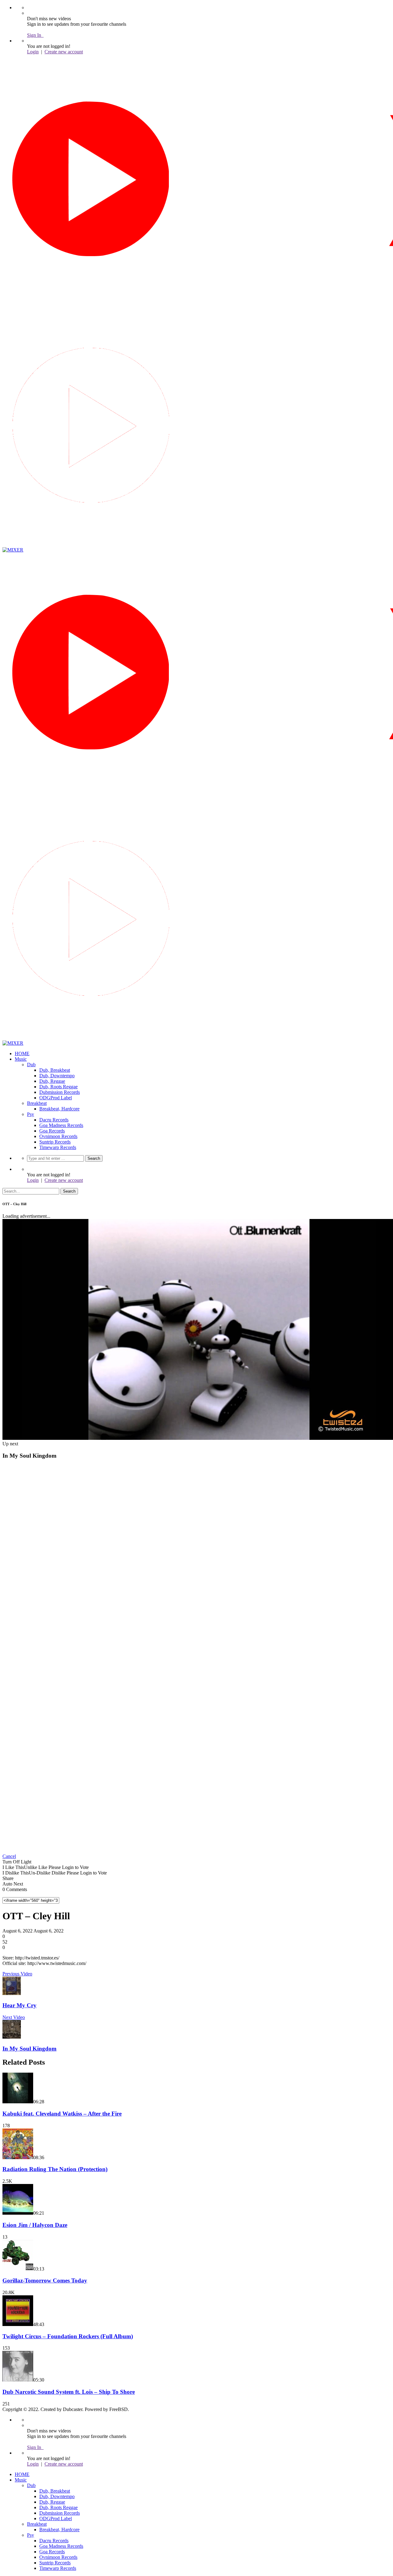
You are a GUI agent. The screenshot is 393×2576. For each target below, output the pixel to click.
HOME (22, 1053)
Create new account (64, 52)
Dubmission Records (60, 1092)
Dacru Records (54, 1120)
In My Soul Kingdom (29, 2049)
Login (33, 52)
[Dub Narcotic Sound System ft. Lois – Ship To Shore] (18, 2380)
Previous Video (17, 1974)
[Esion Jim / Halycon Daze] (18, 2213)
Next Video (14, 2017)
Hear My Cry (19, 2005)
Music (21, 1059)
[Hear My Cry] (12, 1993)
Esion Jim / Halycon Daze (35, 2225)
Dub (31, 1065)
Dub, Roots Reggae (58, 1087)
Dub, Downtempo (57, 1076)
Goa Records (52, 1131)
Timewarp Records (58, 1147)
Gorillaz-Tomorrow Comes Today (45, 2280)
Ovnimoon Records (58, 1136)
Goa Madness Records (61, 1125)
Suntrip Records (55, 1142)
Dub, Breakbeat (55, 1070)
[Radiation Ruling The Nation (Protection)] (18, 2157)
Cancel (9, 1856)
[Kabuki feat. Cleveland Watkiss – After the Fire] (18, 2102)
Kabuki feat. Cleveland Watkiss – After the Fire (62, 2114)
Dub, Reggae (52, 1081)
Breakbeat (37, 1103)
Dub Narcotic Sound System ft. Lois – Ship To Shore (69, 2392)
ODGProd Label (56, 1098)
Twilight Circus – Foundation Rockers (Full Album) (68, 2336)
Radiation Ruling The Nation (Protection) (55, 2169)
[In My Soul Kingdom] (12, 2037)
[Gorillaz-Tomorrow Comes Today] (18, 2269)
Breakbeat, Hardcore (59, 1109)
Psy (31, 1114)
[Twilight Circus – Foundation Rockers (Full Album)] (18, 2324)
